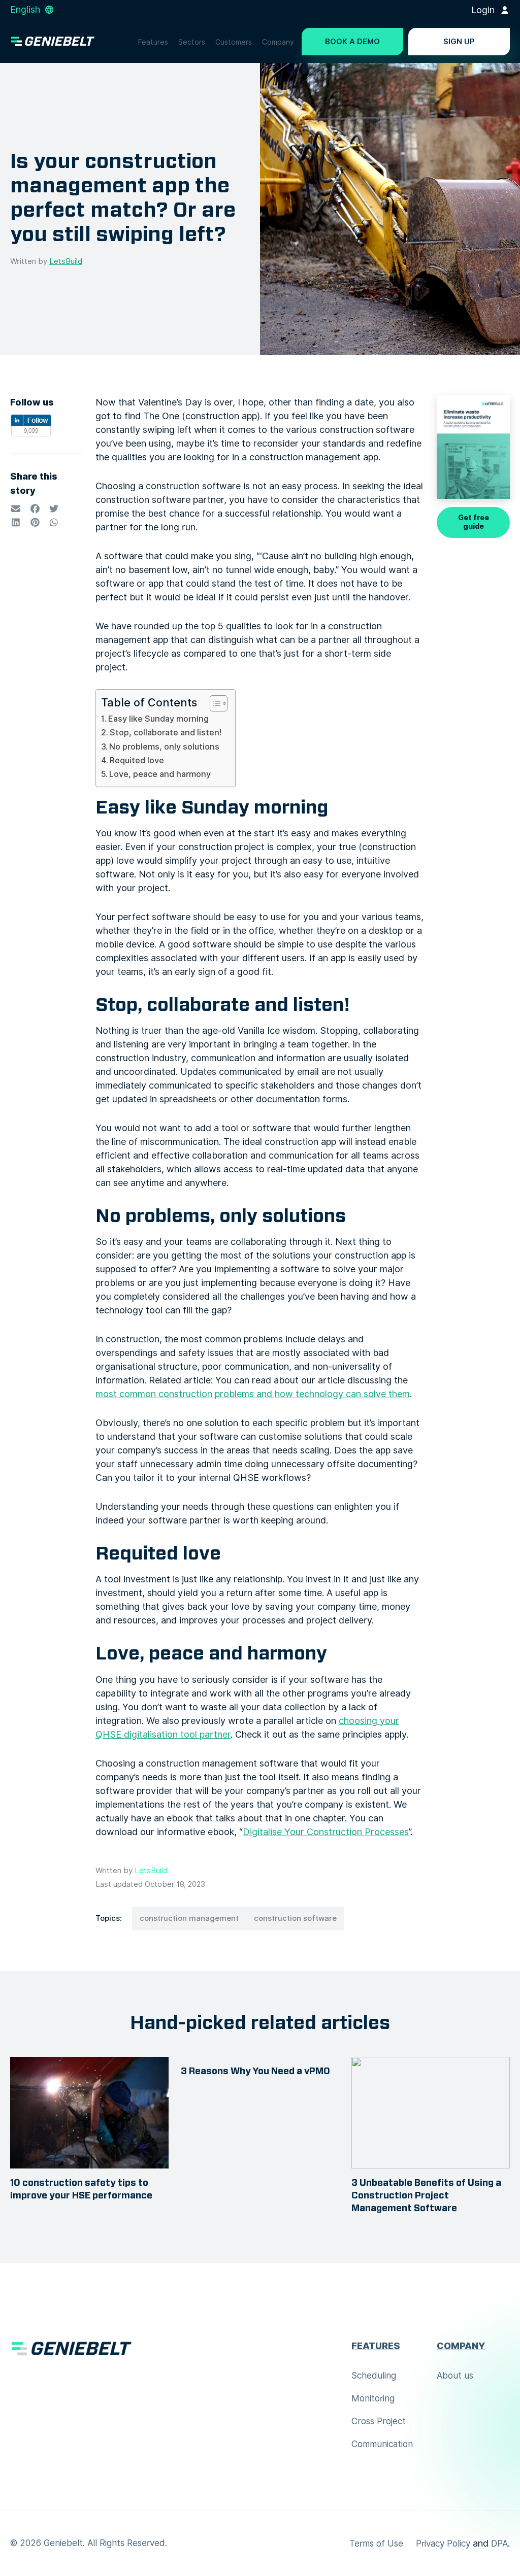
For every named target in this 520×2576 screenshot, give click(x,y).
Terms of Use (376, 2544)
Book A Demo (352, 42)
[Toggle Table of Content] (214, 703)
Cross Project (379, 2421)
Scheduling (374, 2376)
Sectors (192, 42)
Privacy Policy (443, 2544)
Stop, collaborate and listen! (166, 732)
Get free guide (474, 522)
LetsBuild (66, 261)
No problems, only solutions (164, 747)
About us (455, 2376)
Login (484, 10)
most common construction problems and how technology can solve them (253, 1394)
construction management (189, 1918)
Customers (234, 42)
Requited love (137, 760)
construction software (295, 1918)
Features (153, 42)
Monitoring (373, 2398)
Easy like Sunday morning (158, 719)
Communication (382, 2444)
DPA (499, 2544)
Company (278, 42)
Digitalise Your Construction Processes (326, 1832)
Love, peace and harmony (160, 774)
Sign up (459, 42)
